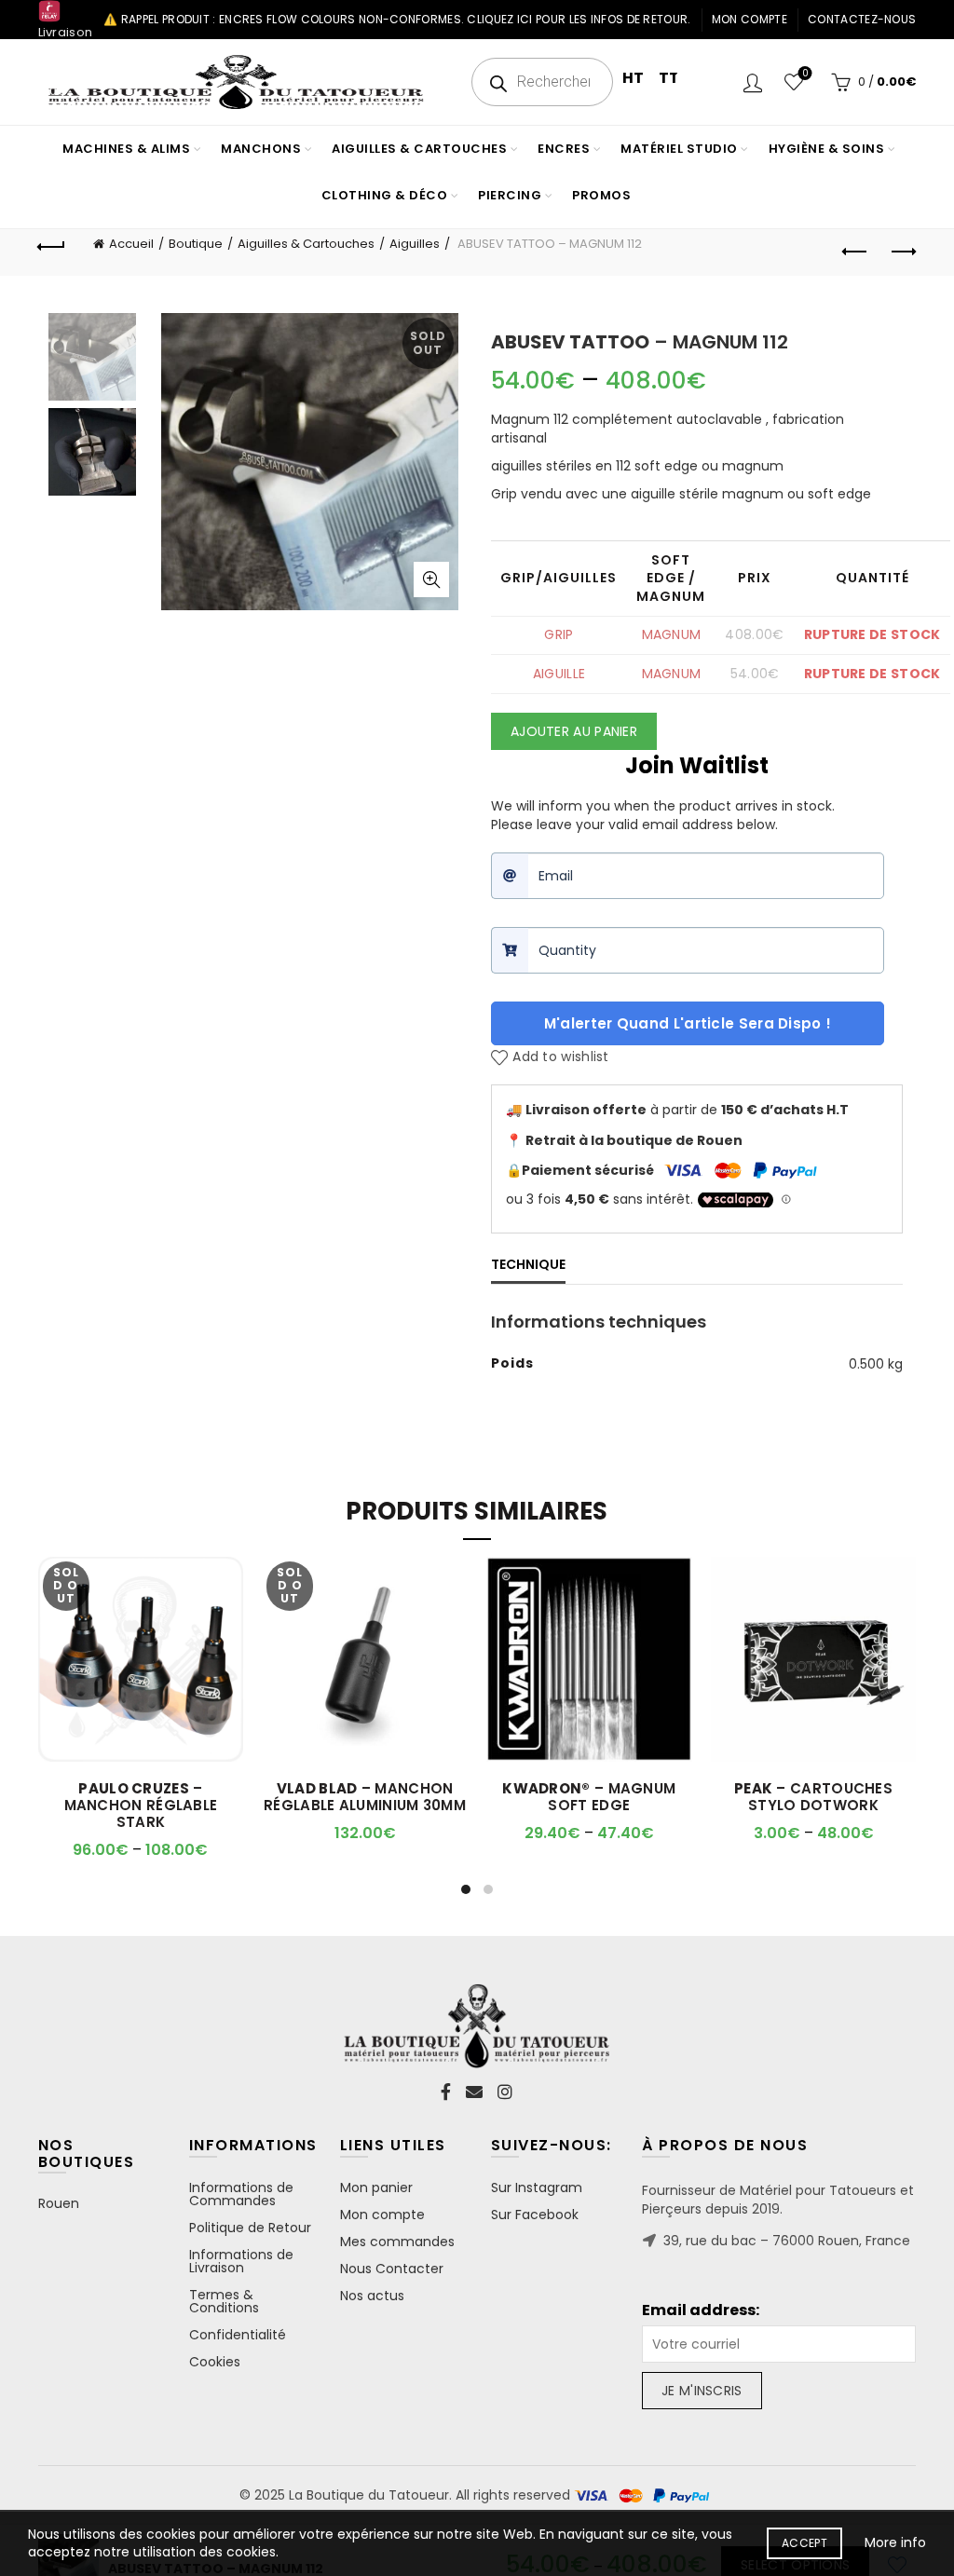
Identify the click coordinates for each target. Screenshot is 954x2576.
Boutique (196, 244)
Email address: (701, 2310)
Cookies (215, 2362)
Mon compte (750, 19)
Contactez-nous (862, 19)
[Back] (52, 244)
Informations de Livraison (241, 2261)
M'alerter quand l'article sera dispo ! (688, 1023)
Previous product (855, 252)
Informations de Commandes (241, 2194)
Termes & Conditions (224, 2301)
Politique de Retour (250, 2228)
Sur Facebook (535, 2215)
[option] (92, 361)
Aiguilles (415, 244)
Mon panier (376, 2188)
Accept (804, 2543)
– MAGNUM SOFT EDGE (589, 1797)
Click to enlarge (431, 579)
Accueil (131, 244)
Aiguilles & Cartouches (306, 244)
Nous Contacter (392, 2269)
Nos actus (372, 2296)
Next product (902, 252)
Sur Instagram (537, 2188)
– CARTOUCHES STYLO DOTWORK (813, 1797)
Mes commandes (397, 2242)
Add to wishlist (561, 1057)
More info (895, 2542)
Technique (528, 1264)
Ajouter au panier (574, 731)
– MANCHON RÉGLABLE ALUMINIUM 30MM (365, 1797)
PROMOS (601, 195)
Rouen (59, 2203)
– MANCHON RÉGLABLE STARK (141, 1806)
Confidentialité (238, 2335)
